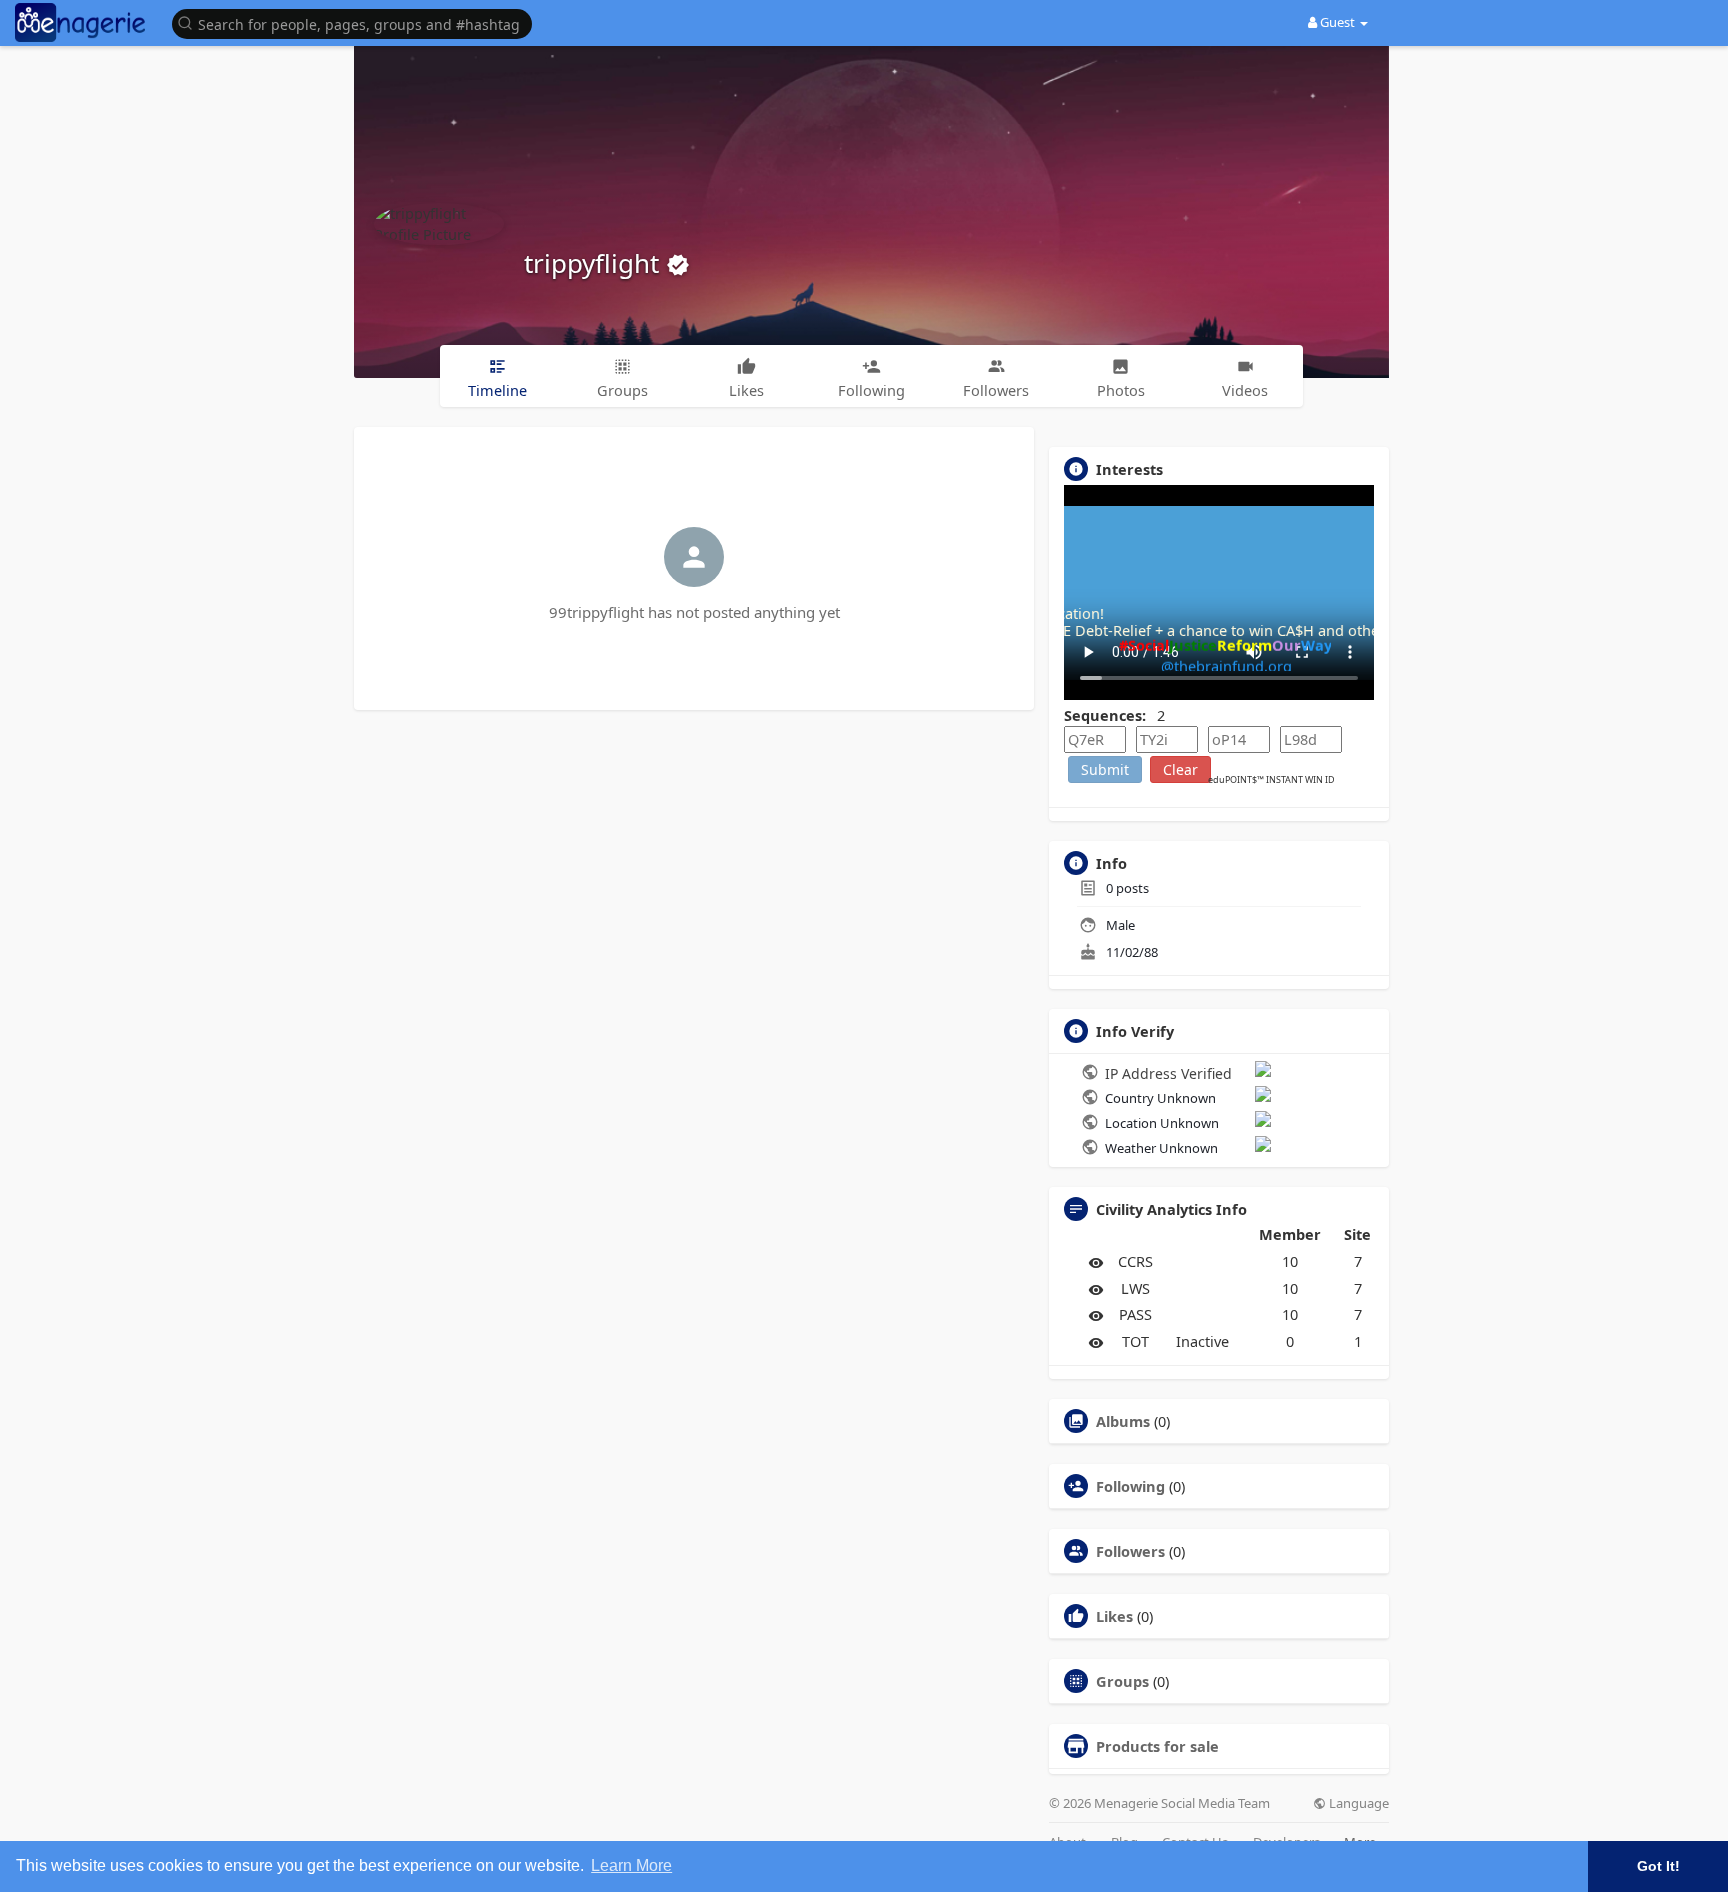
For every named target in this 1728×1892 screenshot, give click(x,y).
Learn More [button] (631, 1865)
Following (1130, 1486)
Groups (1122, 1681)
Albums (1123, 1421)
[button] (357, 22)
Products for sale (1157, 1746)
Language (1357, 1803)
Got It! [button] (1658, 1866)
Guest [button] (1337, 22)
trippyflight (595, 263)
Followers (1130, 1551)
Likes (1114, 1616)
